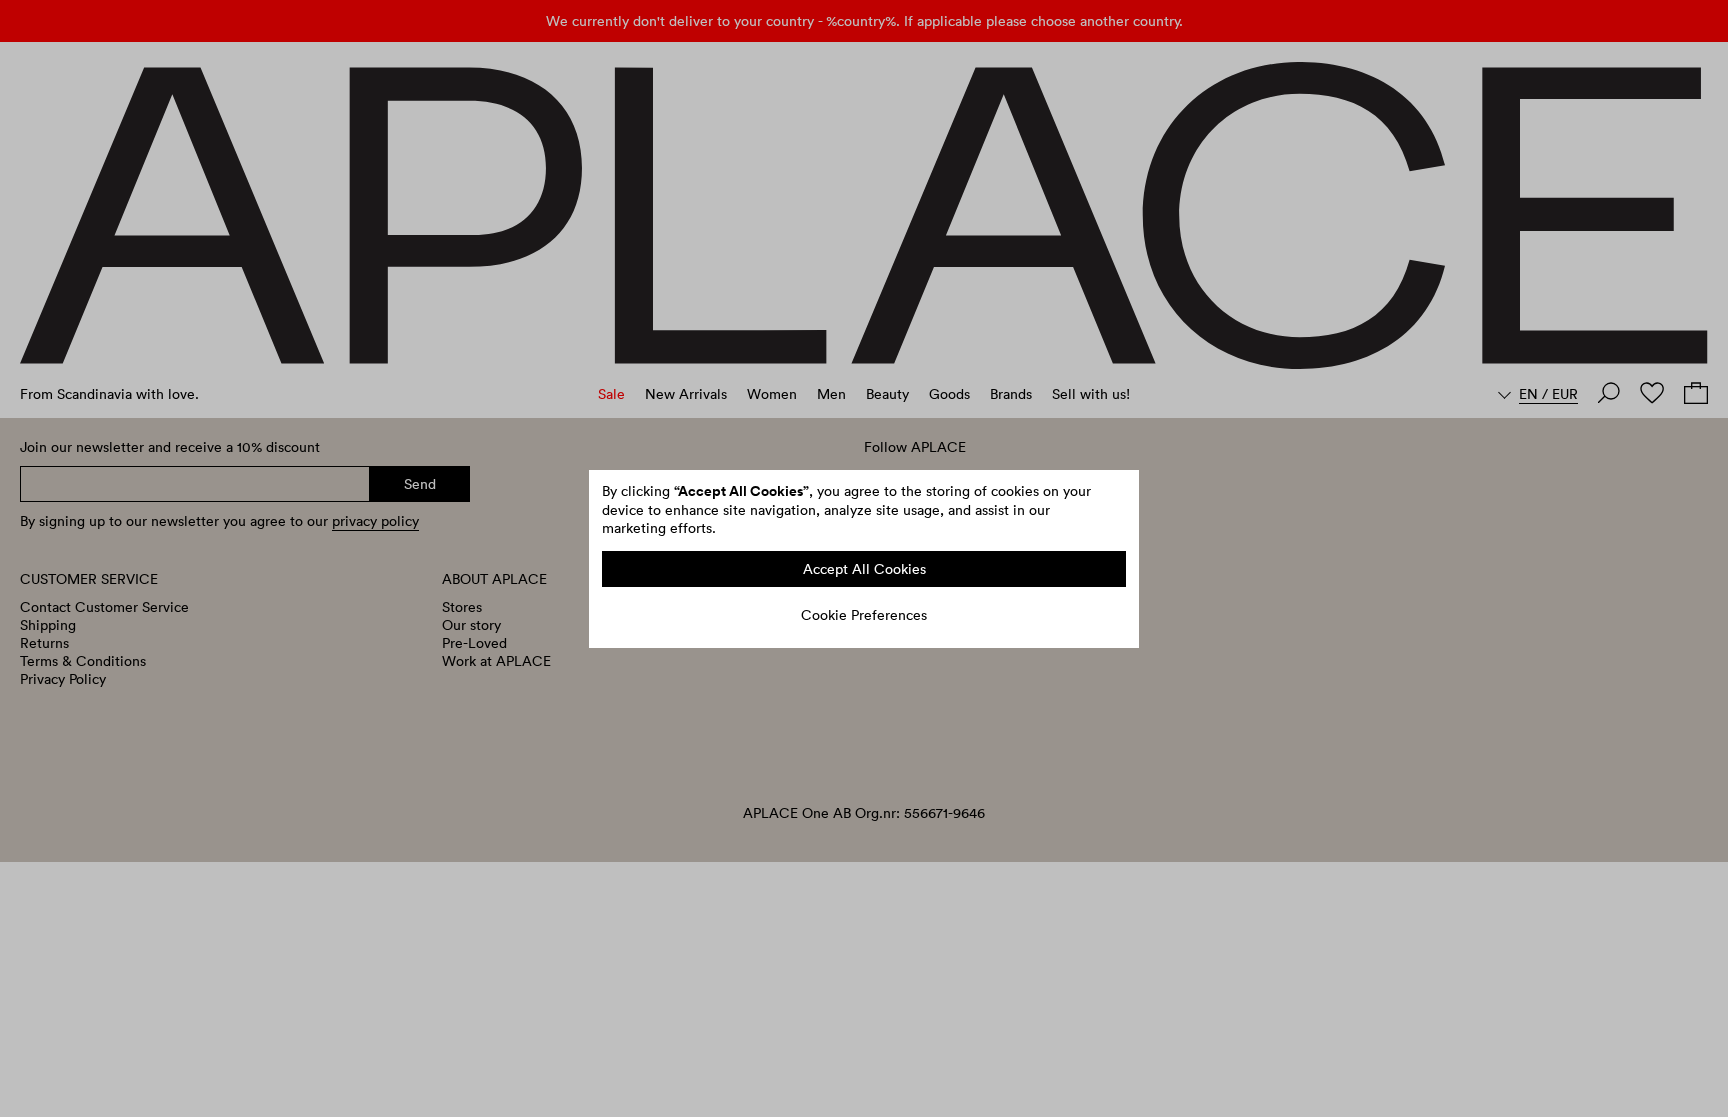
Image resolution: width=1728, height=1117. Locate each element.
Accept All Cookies (864, 569)
